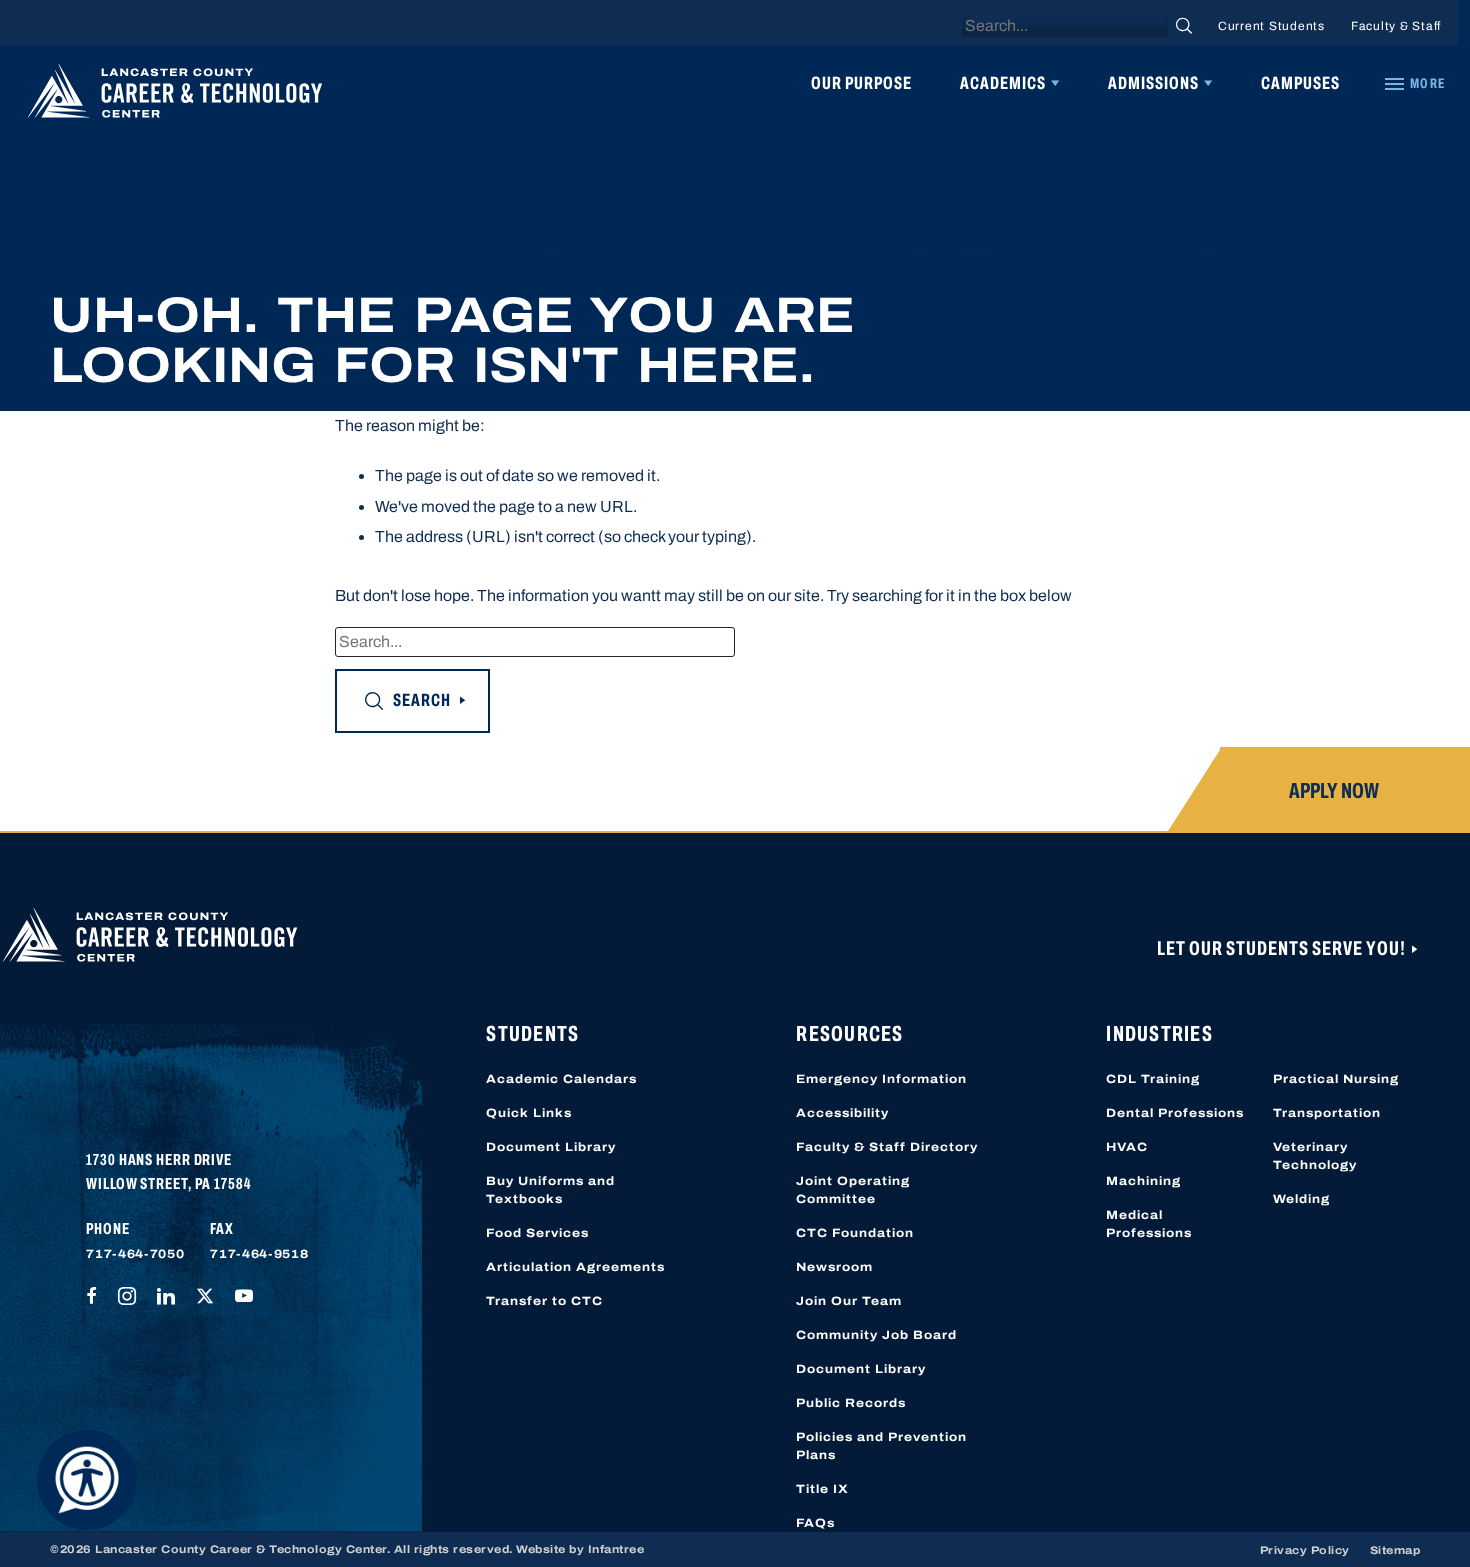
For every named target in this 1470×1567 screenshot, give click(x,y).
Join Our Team (849, 1301)
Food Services (537, 1233)
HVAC (1127, 1147)
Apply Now (1334, 791)
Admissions (1153, 83)
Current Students (1271, 26)
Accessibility (842, 1113)
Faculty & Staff (1396, 26)
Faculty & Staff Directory (887, 1147)
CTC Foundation (855, 1233)
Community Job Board (876, 1335)
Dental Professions (1175, 1113)
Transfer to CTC (544, 1301)
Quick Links (529, 1113)
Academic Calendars (561, 1079)
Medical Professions (1149, 1224)
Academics (1003, 83)
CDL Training (1153, 1079)
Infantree (616, 1549)
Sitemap (1395, 1550)
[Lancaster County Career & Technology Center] (175, 96)
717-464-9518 (259, 1254)
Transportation (1327, 1113)
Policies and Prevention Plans (881, 1446)
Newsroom (834, 1267)
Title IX (822, 1489)
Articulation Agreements (575, 1267)
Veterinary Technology (1315, 1156)
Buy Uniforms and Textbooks (550, 1190)
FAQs (815, 1523)
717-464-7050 (135, 1254)
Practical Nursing (1336, 1079)
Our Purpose (861, 83)
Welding (1301, 1199)
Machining (1143, 1181)
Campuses (1300, 83)
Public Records (851, 1403)
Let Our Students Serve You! (1283, 948)
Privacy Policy (1305, 1550)
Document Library (551, 1147)
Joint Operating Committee (853, 1190)
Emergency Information (881, 1079)
